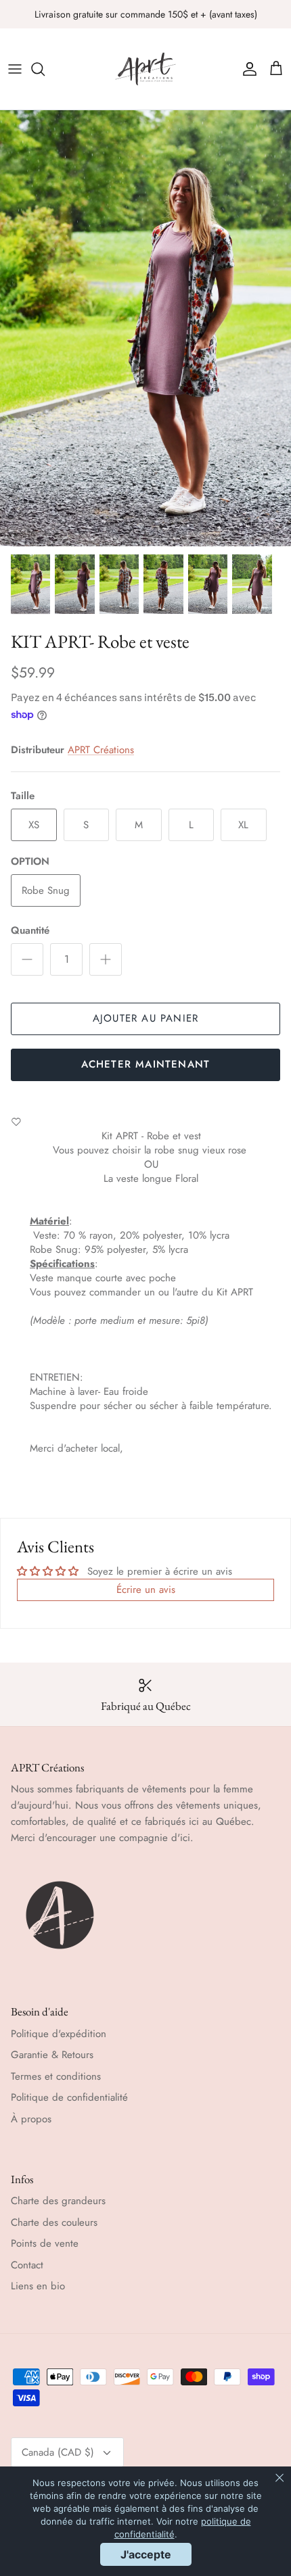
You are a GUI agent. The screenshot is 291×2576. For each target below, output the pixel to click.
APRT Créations (101, 750)
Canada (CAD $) (58, 2452)
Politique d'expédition (59, 2034)
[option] (145, 328)
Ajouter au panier (145, 1018)
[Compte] (246, 69)
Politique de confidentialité (69, 2097)
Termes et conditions (56, 2076)
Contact (27, 2265)
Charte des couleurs (54, 2222)
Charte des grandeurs (58, 2201)
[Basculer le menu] (15, 69)
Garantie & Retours (52, 2055)
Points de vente (45, 2243)
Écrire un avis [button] (146, 1590)
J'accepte (146, 2554)
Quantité (30, 931)
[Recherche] (45, 69)
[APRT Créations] (145, 69)
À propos (31, 2119)
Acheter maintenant (146, 1064)
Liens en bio (38, 2286)
